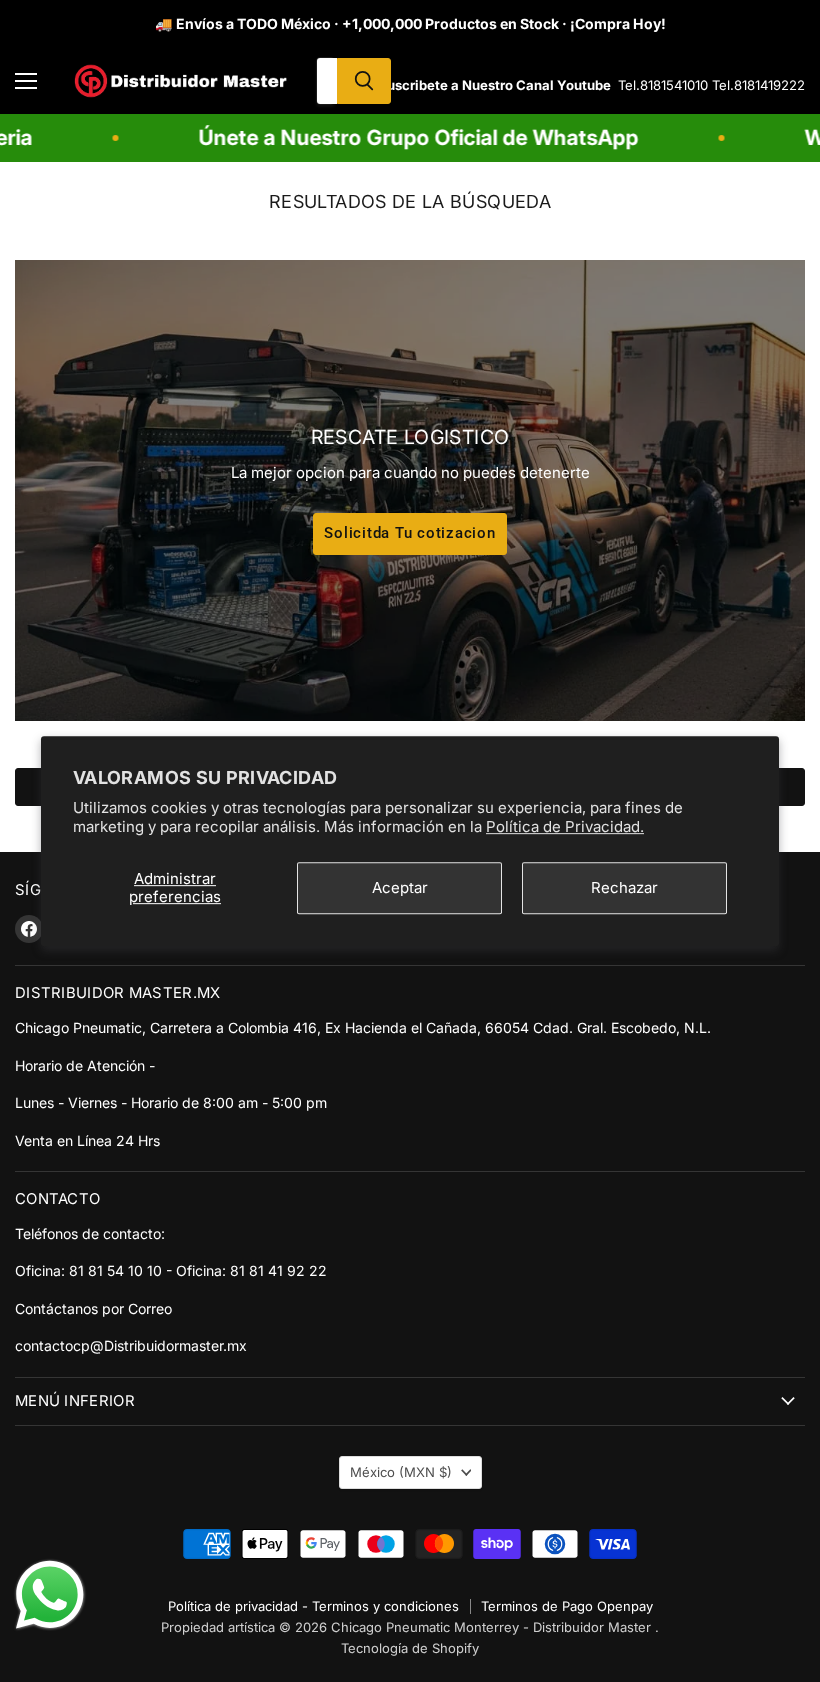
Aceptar (400, 887)
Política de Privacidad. (565, 826)
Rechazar (624, 887)
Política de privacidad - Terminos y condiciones (313, 1606)
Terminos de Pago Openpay (567, 1606)
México (401, 1472)
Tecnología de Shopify (410, 1648)
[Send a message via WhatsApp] (50, 1595)
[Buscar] (364, 81)
